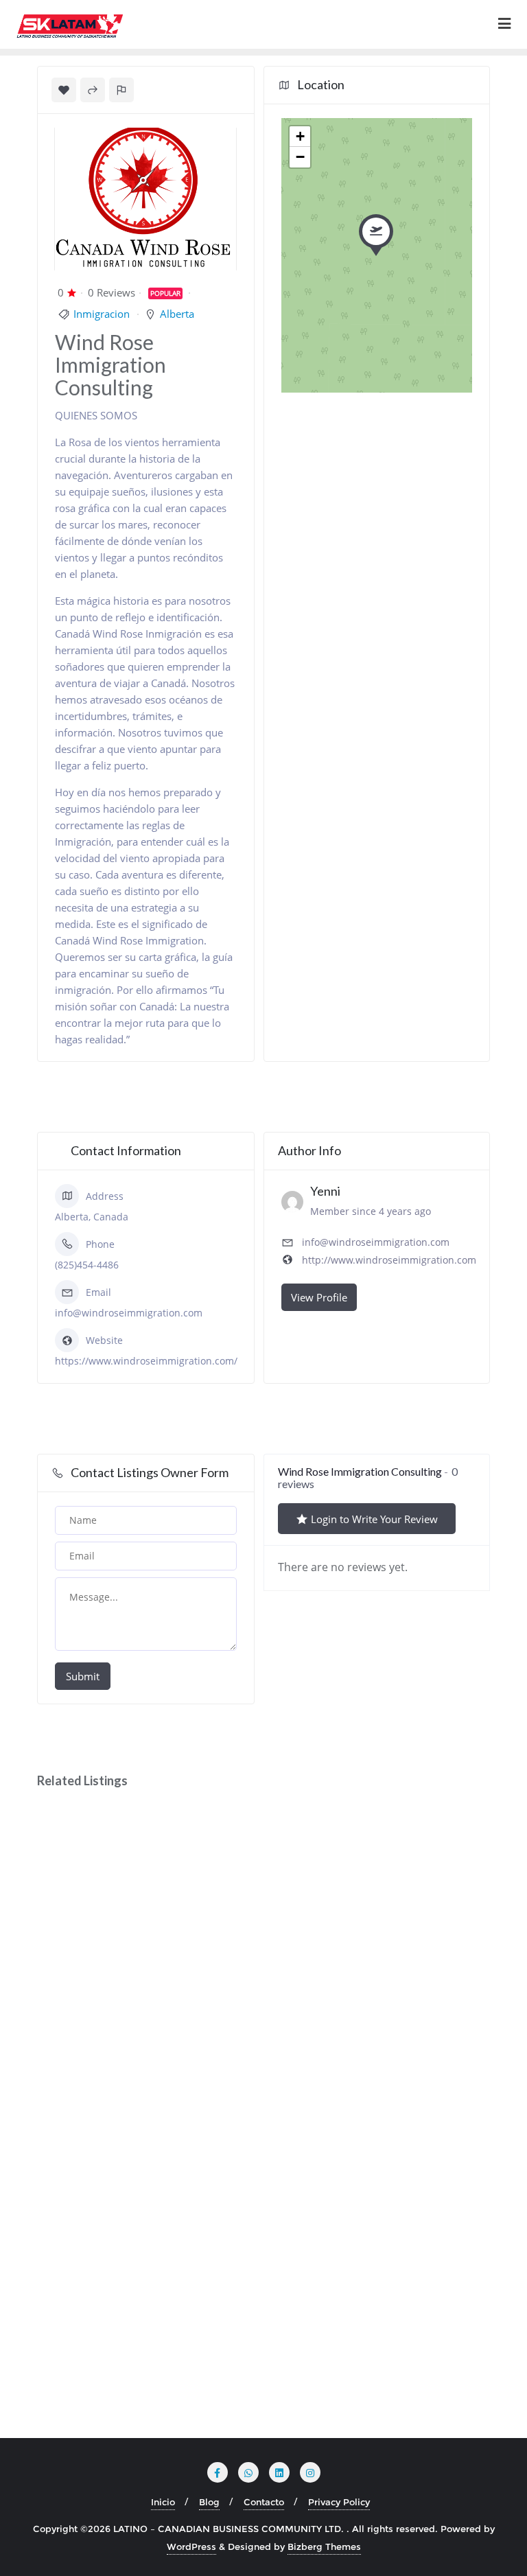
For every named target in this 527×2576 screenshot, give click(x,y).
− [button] (300, 157)
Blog (209, 2502)
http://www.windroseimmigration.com (389, 1260)
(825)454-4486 (87, 1265)
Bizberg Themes (324, 2546)
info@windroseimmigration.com (129, 1313)
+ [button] (300, 136)
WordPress (191, 2546)
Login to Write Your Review (374, 1519)
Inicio (163, 2502)
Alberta (177, 314)
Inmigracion (102, 314)
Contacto (264, 2502)
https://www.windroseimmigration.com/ (146, 1361)
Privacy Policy (339, 2502)
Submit (83, 1676)
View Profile (319, 1297)
